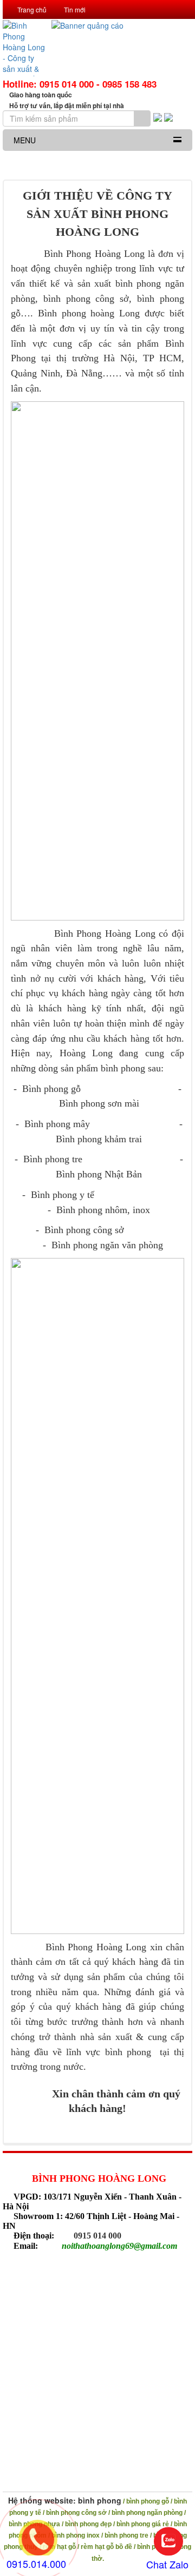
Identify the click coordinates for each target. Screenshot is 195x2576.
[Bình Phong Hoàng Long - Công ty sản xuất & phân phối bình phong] (24, 48)
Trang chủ (31, 9)
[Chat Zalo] (168, 2542)
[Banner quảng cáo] (122, 48)
